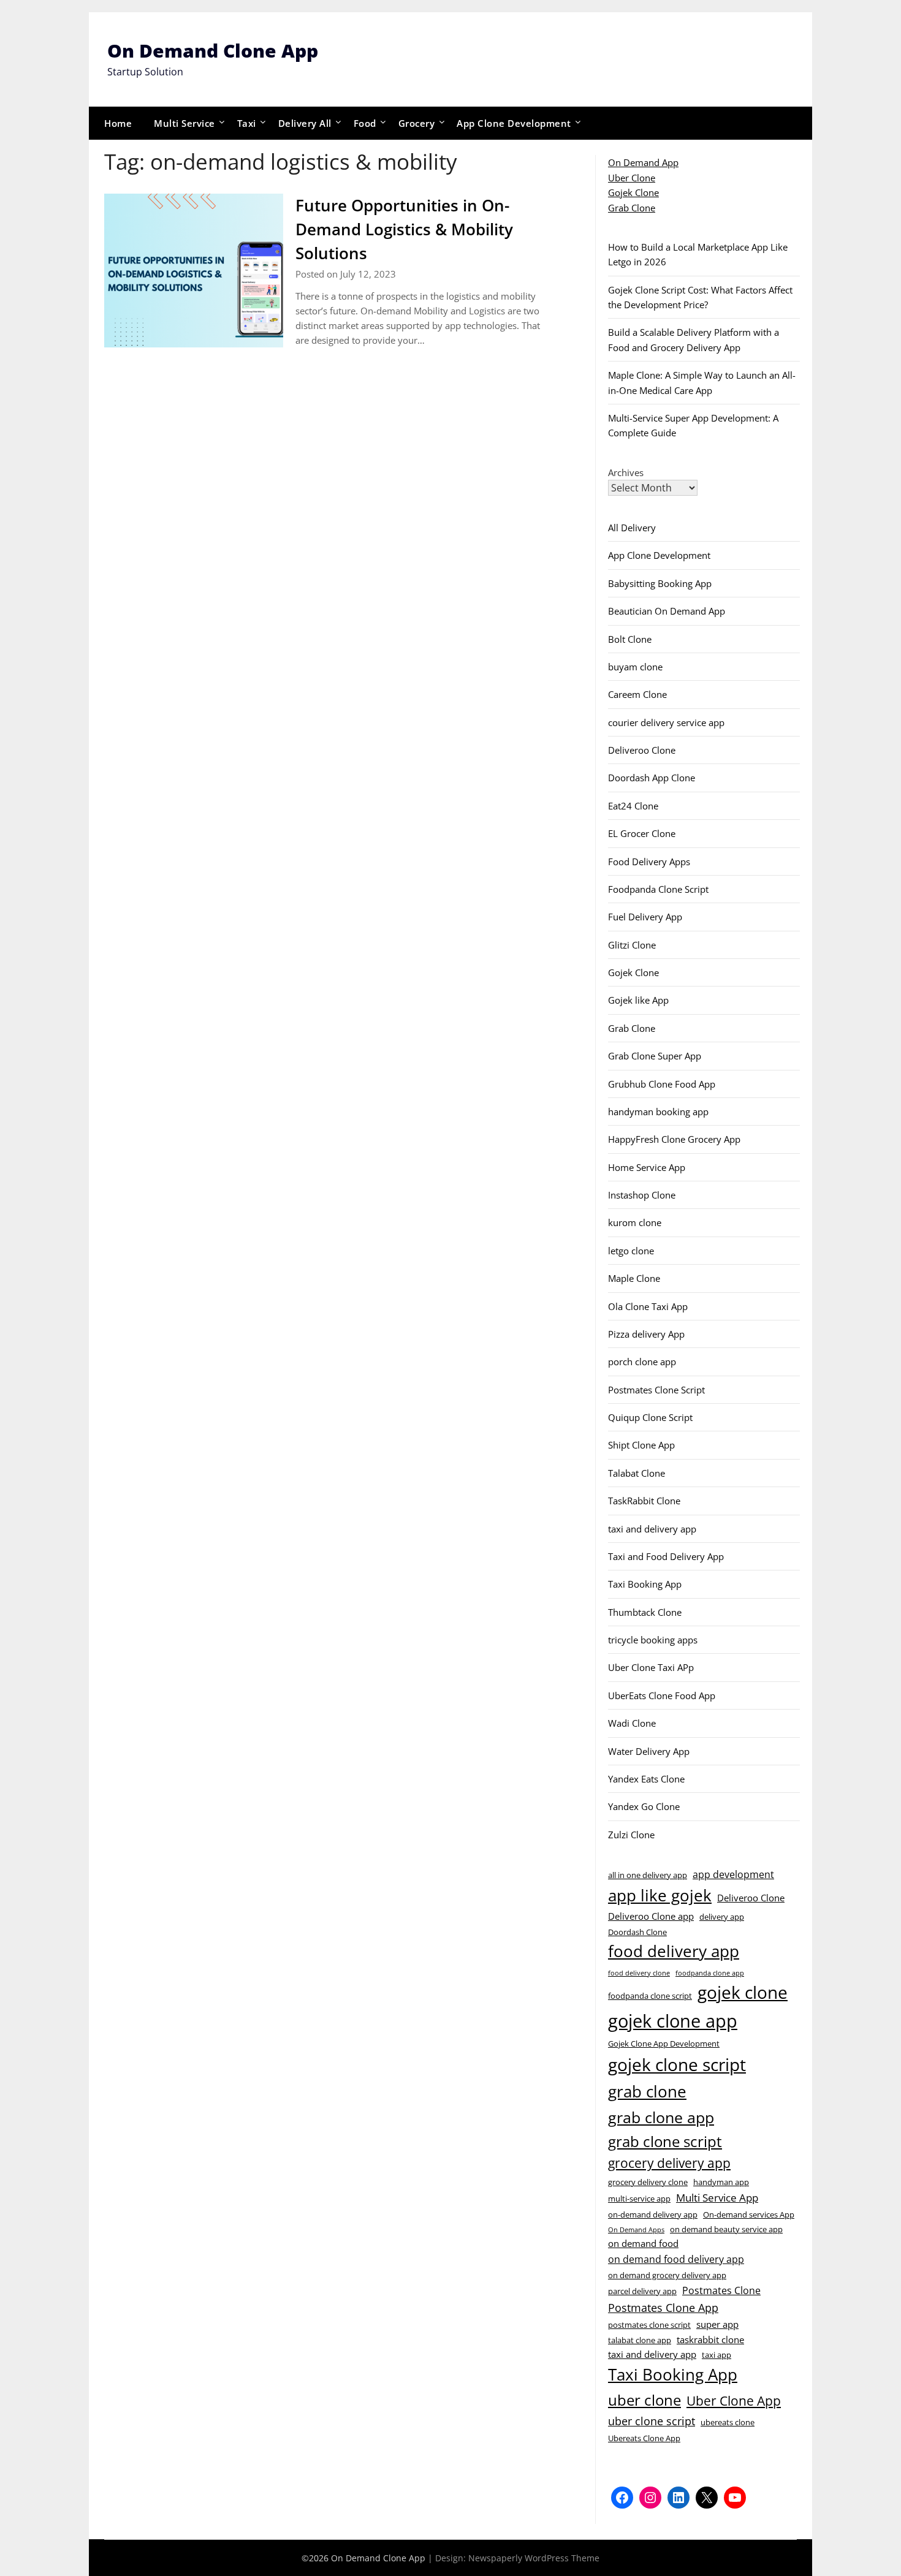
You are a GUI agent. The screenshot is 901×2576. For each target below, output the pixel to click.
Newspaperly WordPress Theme (534, 2558)
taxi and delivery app (652, 1529)
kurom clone (635, 1222)
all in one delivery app (648, 1875)
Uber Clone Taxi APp (651, 1667)
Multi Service (184, 123)
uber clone (644, 2400)
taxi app (717, 2355)
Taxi (247, 123)
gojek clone (743, 1992)
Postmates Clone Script (656, 1390)
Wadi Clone (632, 1723)
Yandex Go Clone (644, 1806)
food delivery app (674, 1951)
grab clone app (661, 2117)
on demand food (643, 2243)
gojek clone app (673, 2021)
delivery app (722, 1917)
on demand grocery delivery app (667, 2275)
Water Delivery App (649, 1751)
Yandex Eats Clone (646, 1779)
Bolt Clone (630, 639)
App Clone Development (514, 123)
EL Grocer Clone (642, 833)
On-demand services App (749, 2214)
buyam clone (635, 667)
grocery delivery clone (648, 2182)
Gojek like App (638, 1000)
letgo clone (631, 1251)
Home (118, 123)
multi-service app (639, 2199)
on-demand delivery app (653, 2214)
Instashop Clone (642, 1195)
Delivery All (305, 123)
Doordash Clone (637, 1932)
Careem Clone (637, 694)
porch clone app (642, 1362)
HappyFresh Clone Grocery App (674, 1139)
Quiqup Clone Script (650, 1417)
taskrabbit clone (710, 2339)
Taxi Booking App (645, 1584)
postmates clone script (649, 2325)
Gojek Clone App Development (664, 2044)
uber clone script (652, 2421)
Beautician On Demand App (667, 611)
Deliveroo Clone (642, 750)
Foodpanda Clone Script (658, 889)
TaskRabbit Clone (644, 1501)
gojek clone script (677, 2064)
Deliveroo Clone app (651, 1916)
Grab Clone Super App (655, 1056)
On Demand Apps (636, 2230)
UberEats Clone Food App (662, 1695)
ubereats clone (728, 2422)
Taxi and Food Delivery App (666, 1556)
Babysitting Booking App (660, 583)
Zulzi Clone (631, 1835)
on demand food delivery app (676, 2259)
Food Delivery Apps (649, 862)
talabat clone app (640, 2340)
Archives (626, 472)
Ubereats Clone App (644, 2438)
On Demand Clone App (213, 51)
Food (365, 123)
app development (733, 1874)
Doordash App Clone (652, 778)
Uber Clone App (734, 2401)
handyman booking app (658, 1112)
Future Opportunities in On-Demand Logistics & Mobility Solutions (404, 229)
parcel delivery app (642, 2291)
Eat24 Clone (633, 806)
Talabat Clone (637, 1473)
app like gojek (660, 1895)
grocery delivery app (669, 2163)
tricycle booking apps (653, 1640)
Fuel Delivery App (645, 917)
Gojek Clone (633, 192)
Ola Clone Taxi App (648, 1306)
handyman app (721, 2182)
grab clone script (665, 2141)
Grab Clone (632, 208)
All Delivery (632, 528)
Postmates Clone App (663, 2307)
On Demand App (643, 162)
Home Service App (647, 1167)
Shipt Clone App (641, 1445)
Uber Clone (632, 178)
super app (717, 2324)
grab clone (647, 2091)
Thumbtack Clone (645, 1612)
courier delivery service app (666, 722)
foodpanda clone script (650, 1996)
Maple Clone (634, 1278)
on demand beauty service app (726, 2229)
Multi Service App (717, 2197)
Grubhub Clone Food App (662, 1084)
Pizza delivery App (646, 1334)
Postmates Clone (721, 2290)
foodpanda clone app (710, 1973)
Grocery (417, 123)
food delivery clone (639, 1973)
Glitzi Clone (632, 945)
